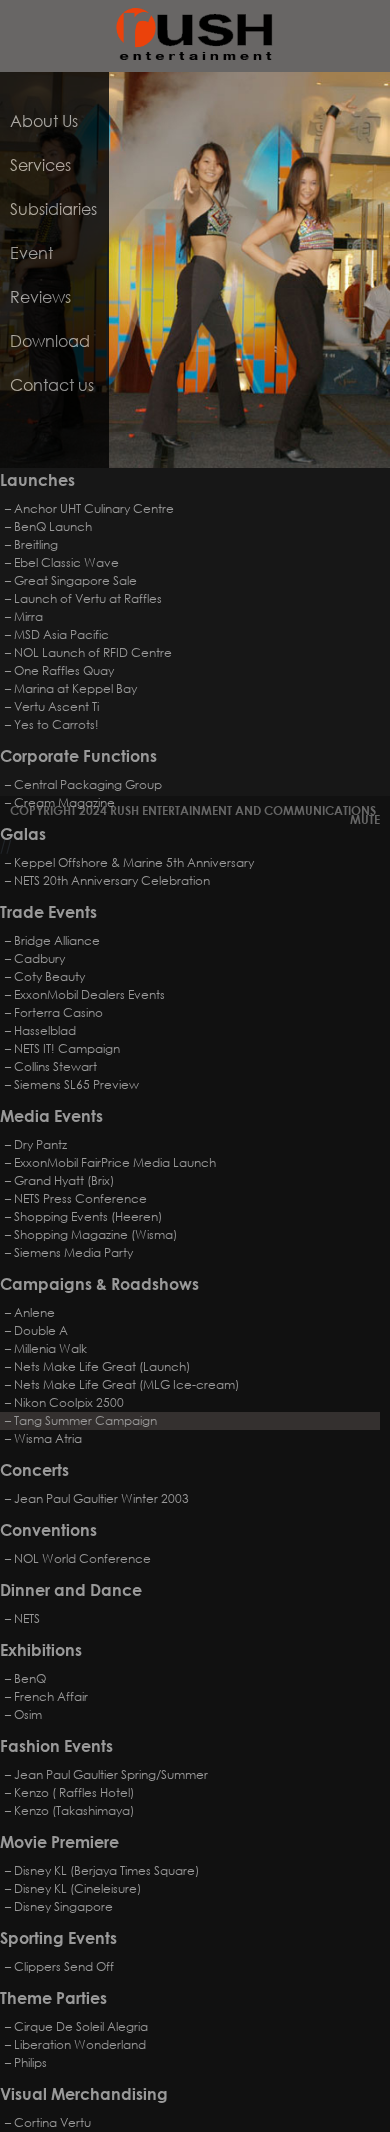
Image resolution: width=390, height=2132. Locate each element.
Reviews (40, 296)
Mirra (28, 616)
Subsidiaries (53, 208)
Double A (41, 1330)
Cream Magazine (64, 802)
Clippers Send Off (64, 1966)
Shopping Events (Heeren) (88, 1216)
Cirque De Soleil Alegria (81, 2026)
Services (40, 164)
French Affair (51, 1696)
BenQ (30, 1678)
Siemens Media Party (73, 1252)
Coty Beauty (49, 976)
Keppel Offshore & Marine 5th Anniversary (134, 862)
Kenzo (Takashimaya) (74, 1810)
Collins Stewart (55, 1066)
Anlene (34, 1312)
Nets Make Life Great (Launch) (102, 1366)
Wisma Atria (48, 1438)
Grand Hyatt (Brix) (64, 1180)
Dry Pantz (40, 1144)
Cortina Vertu (52, 2122)
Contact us (52, 384)
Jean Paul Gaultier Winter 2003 (101, 1498)
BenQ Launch (53, 526)
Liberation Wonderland (80, 2044)
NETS (27, 1618)
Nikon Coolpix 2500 (69, 1402)
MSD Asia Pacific (61, 634)
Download (50, 340)
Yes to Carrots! (56, 724)
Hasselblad (45, 1030)
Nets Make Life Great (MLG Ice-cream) (126, 1384)
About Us (44, 120)
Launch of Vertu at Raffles (88, 598)
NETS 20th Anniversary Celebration (112, 880)
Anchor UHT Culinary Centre (94, 508)
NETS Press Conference (80, 1198)
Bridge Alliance (57, 940)
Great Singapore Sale (75, 580)
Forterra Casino (58, 1012)
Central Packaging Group (88, 784)
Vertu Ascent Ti (56, 706)
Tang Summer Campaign (85, 1420)
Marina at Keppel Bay (75, 688)
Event (31, 252)
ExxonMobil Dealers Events (89, 994)
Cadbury (39, 958)
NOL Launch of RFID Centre (93, 652)
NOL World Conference (82, 1558)
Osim (28, 1714)
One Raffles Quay (64, 670)
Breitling (36, 544)
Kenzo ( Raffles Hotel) (74, 1792)
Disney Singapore (63, 1906)
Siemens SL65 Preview (76, 1084)
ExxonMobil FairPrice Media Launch (115, 1162)
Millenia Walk (50, 1348)
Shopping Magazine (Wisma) (95, 1234)
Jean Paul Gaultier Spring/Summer (111, 1774)
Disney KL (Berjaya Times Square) (106, 1870)
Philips (30, 2062)
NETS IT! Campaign (67, 1048)
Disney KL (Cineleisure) (77, 1888)
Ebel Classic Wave (66, 562)
